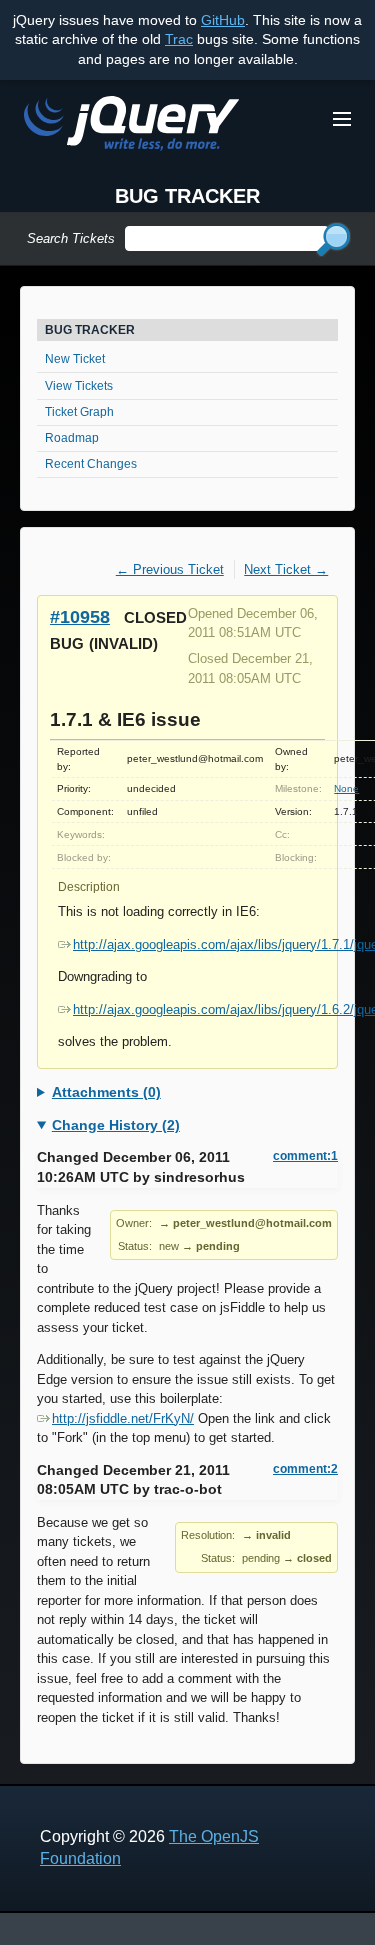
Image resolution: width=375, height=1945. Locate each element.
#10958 (80, 616)
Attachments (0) (106, 1092)
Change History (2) (116, 1125)
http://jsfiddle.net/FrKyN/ (123, 1418)
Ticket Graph (79, 412)
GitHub (223, 20)
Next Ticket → (286, 569)
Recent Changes (91, 464)
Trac (179, 39)
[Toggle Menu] (342, 119)
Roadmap (72, 438)
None (346, 788)
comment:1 (305, 1156)
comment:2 (305, 1469)
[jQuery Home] (131, 126)
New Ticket (75, 359)
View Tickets (79, 386)
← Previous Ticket (170, 569)
